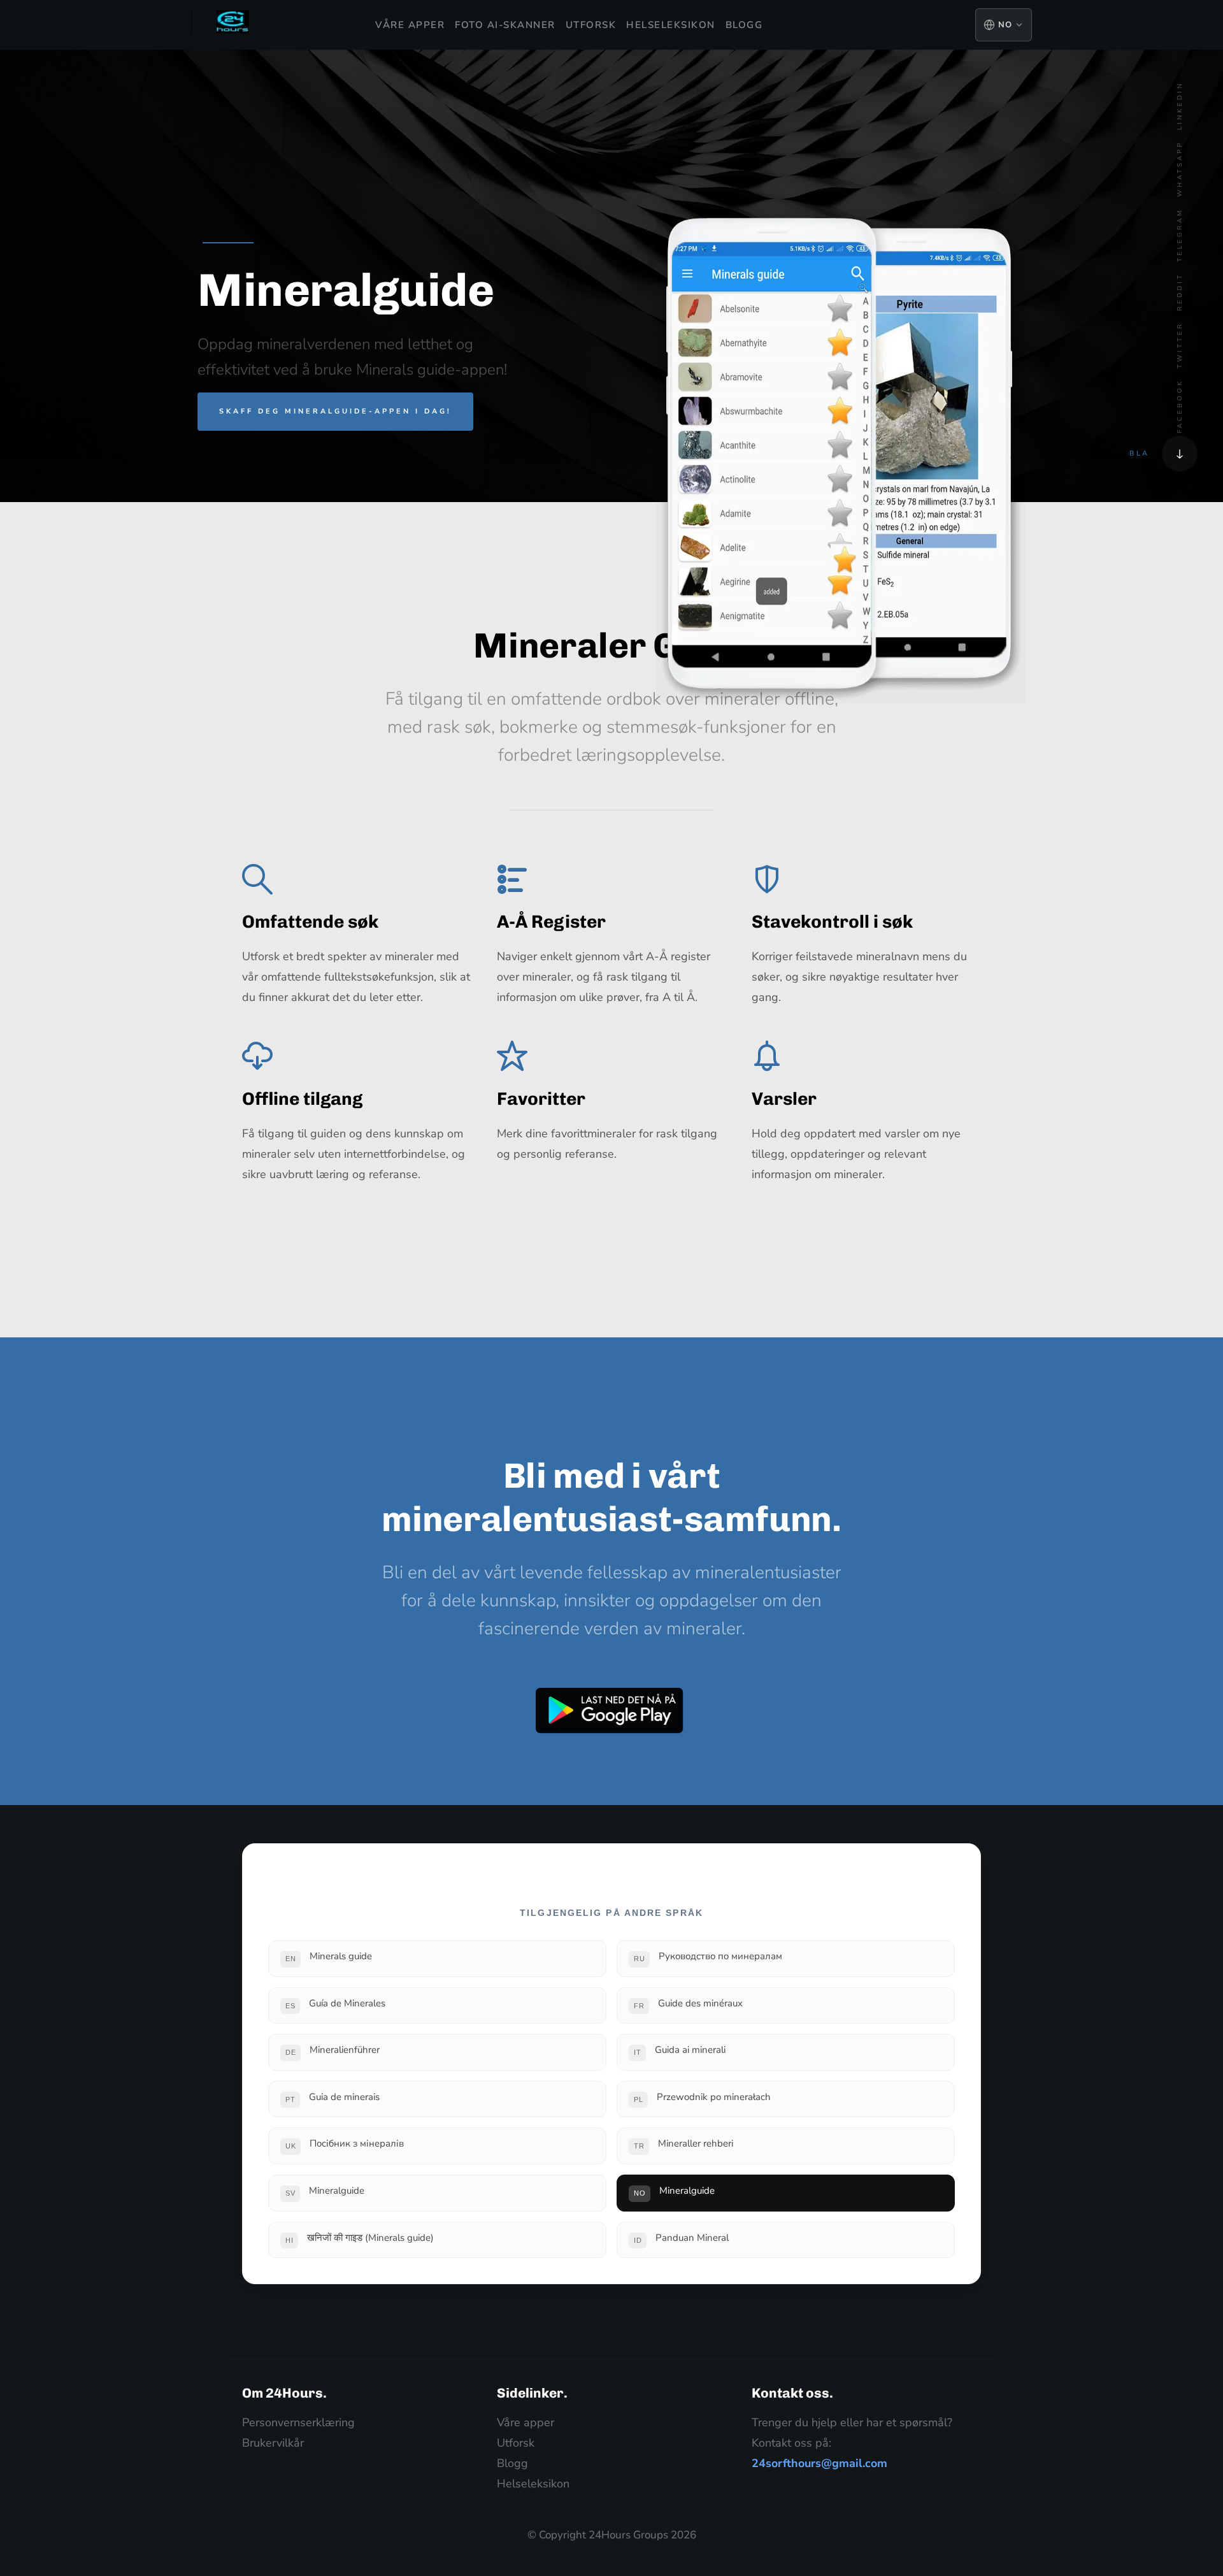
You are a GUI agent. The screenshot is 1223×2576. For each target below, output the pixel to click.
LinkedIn (1180, 106)
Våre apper (410, 25)
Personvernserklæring (298, 2422)
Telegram (1180, 235)
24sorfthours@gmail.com (819, 2463)
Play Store (610, 1711)
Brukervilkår (273, 2443)
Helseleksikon (671, 25)
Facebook (1180, 406)
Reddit (1180, 292)
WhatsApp (1180, 169)
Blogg (744, 25)
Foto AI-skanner (505, 25)
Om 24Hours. (284, 2393)
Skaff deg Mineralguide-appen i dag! (335, 411)
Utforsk (591, 25)
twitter (1180, 345)
